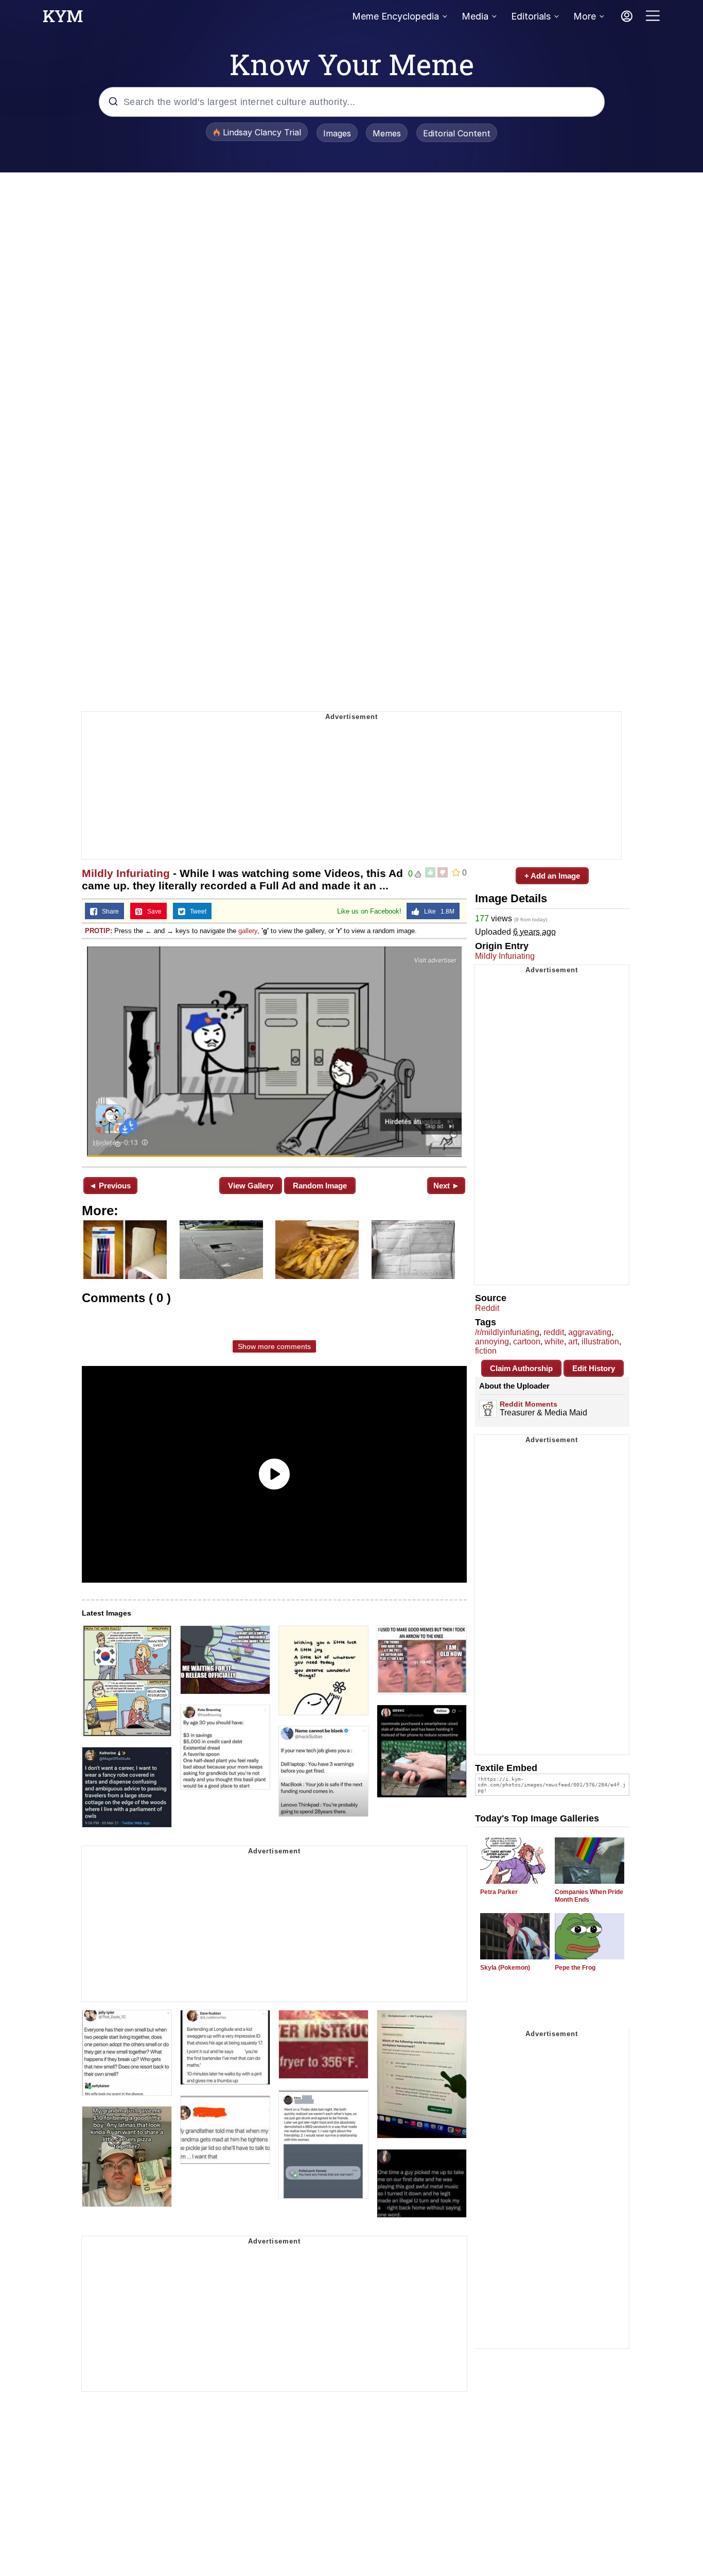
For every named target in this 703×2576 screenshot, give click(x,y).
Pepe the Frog (575, 1968)
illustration (600, 1342)
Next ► (446, 1186)
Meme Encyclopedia (396, 16)
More (585, 16)
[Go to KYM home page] (63, 19)
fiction (486, 1351)
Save (152, 912)
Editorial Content (457, 133)
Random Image (320, 1186)
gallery (248, 931)
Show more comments (274, 1346)
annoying (492, 1342)
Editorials (531, 16)
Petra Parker (499, 1892)
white (554, 1342)
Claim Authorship (521, 1368)
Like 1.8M (437, 912)
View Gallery (251, 1186)
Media (475, 16)
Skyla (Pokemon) (505, 1968)
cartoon (527, 1342)
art (573, 1342)
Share (108, 912)
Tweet (196, 912)
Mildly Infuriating (126, 873)
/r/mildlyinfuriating (507, 1332)
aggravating (590, 1332)
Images (337, 133)
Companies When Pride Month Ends (589, 1896)
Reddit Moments (529, 1404)
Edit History (594, 1368)
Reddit (487, 1308)
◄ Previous (110, 1186)
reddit (554, 1332)
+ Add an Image (552, 876)
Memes (387, 133)
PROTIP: (99, 931)
